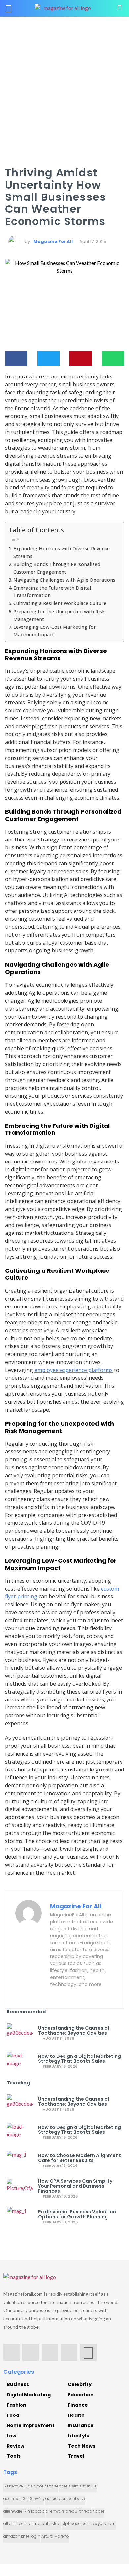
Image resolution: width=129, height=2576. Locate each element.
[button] (16, 359)
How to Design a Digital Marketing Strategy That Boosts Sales (80, 2059)
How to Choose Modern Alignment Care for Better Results (80, 2158)
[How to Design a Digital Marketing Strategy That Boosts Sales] (20, 2061)
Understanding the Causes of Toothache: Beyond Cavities (74, 2031)
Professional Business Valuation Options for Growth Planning (77, 2214)
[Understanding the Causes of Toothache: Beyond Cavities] (20, 2033)
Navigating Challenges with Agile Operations (64, 580)
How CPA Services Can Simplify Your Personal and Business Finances (75, 2186)
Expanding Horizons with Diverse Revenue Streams (62, 552)
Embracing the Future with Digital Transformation (52, 591)
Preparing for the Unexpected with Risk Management (59, 615)
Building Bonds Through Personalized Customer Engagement (57, 568)
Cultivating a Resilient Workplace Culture (60, 603)
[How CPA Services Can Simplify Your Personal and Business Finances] (20, 2189)
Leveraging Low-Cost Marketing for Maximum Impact (55, 631)
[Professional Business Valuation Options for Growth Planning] (20, 2217)
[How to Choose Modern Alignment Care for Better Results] (20, 2161)
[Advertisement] (64, 84)
